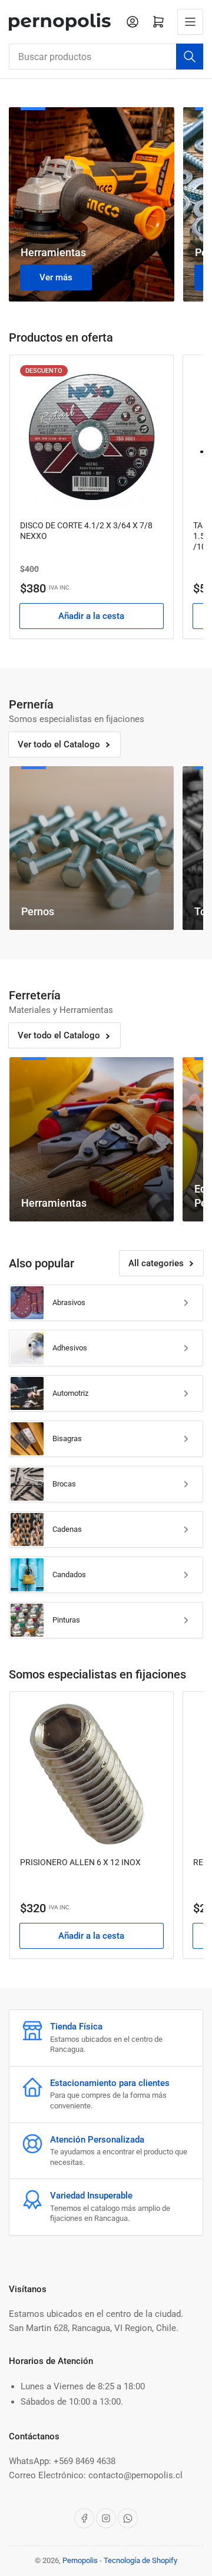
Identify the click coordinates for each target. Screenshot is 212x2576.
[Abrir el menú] (190, 22)
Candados (69, 1575)
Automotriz (70, 1393)
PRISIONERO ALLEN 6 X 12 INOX (80, 1862)
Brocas (64, 1484)
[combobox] (106, 57)
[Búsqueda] (190, 57)
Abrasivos (69, 1302)
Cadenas (67, 1529)
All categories (156, 1263)
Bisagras (67, 1438)
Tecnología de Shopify (140, 2560)
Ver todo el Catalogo (59, 744)
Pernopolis (80, 2560)
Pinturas (66, 1620)
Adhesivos (70, 1348)
